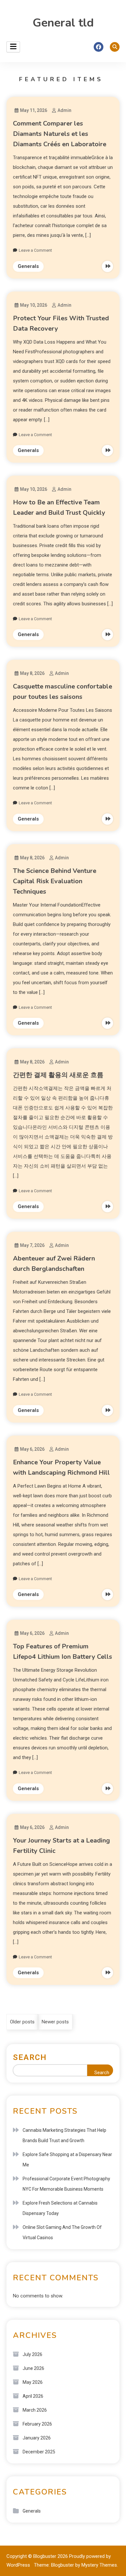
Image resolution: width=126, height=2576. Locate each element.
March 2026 (35, 2410)
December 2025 (39, 2452)
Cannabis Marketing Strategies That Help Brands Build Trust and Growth (64, 2135)
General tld (63, 23)
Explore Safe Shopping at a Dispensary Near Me (67, 2160)
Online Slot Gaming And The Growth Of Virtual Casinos (62, 2232)
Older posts (22, 2022)
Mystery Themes (99, 2565)
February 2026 (37, 2424)
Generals (28, 266)
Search (30, 2057)
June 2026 (33, 2368)
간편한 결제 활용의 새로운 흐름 (58, 1075)
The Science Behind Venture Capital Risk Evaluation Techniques (55, 881)
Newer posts (55, 2022)
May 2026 (33, 2382)
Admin (64, 110)
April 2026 (33, 2396)
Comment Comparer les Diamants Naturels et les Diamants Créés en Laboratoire (60, 134)
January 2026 (37, 2438)
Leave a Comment (35, 250)
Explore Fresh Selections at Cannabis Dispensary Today (60, 2208)
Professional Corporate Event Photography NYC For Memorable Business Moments (66, 2184)
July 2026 (32, 2354)
